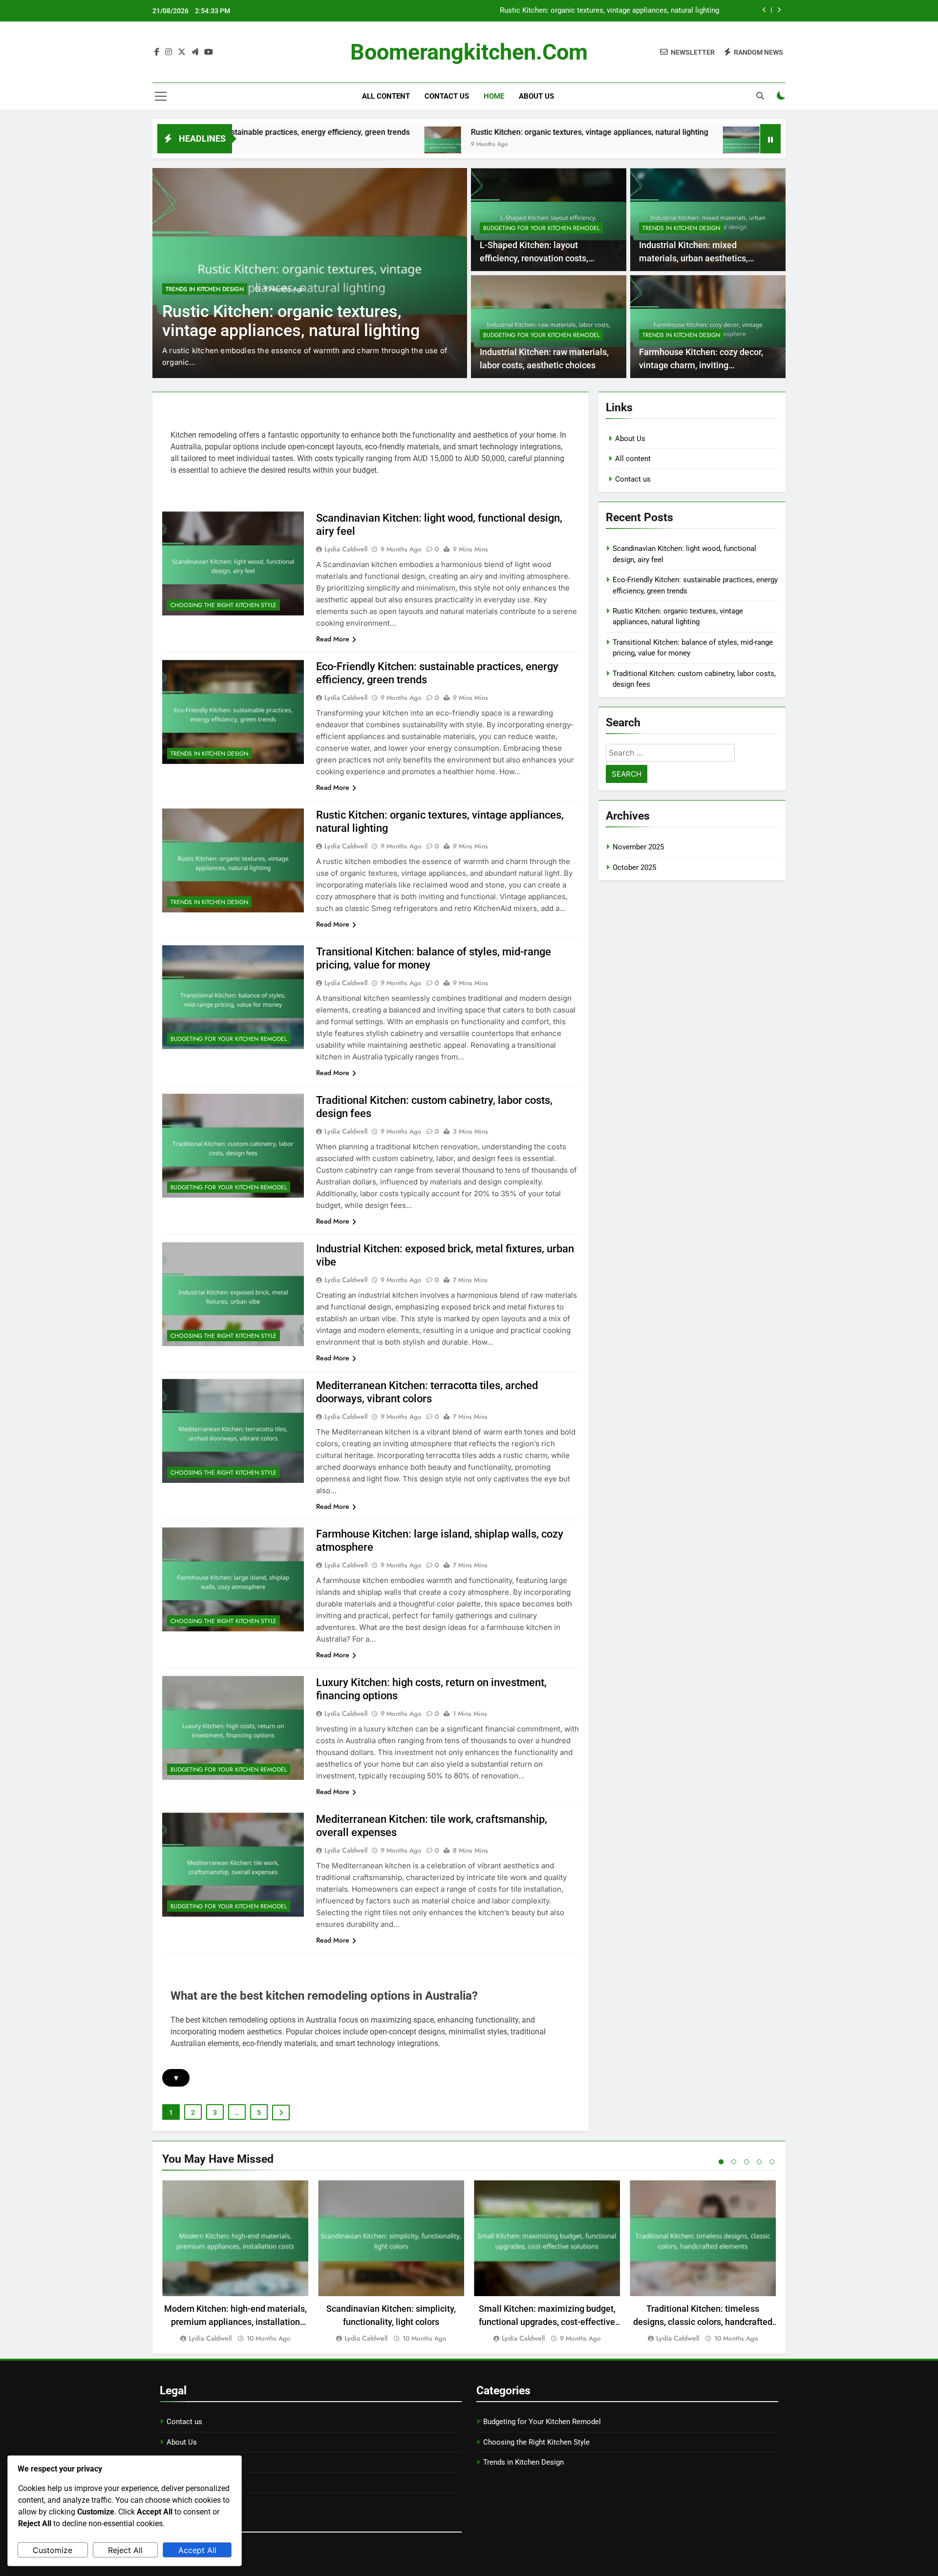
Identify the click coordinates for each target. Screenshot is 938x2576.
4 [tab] (759, 2162)
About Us (536, 96)
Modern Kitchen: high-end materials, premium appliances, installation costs (235, 2322)
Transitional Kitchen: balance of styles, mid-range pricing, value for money (599, 11)
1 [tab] (721, 2162)
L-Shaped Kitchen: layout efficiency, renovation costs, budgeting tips (534, 258)
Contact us (447, 96)
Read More (333, 639)
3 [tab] (746, 2162)
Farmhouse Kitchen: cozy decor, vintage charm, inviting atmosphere (701, 365)
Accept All (197, 2550)
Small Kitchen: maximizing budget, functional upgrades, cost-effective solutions (547, 2322)
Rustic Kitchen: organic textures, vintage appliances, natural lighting (471, 132)
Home (494, 96)
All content (386, 96)
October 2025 (634, 867)
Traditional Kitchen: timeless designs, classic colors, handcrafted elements (703, 2322)
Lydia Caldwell (346, 549)
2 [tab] (734, 2162)
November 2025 (638, 847)
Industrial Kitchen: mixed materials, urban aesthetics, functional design (693, 258)
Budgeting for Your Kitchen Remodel (232, 289)
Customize (53, 2550)
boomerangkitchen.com (469, 52)
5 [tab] (772, 2162)
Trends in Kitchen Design (681, 228)
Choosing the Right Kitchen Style (224, 605)
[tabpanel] (235, 2262)
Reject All (125, 2550)
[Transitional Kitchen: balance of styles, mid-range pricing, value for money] (623, 145)
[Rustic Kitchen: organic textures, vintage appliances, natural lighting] (325, 145)
